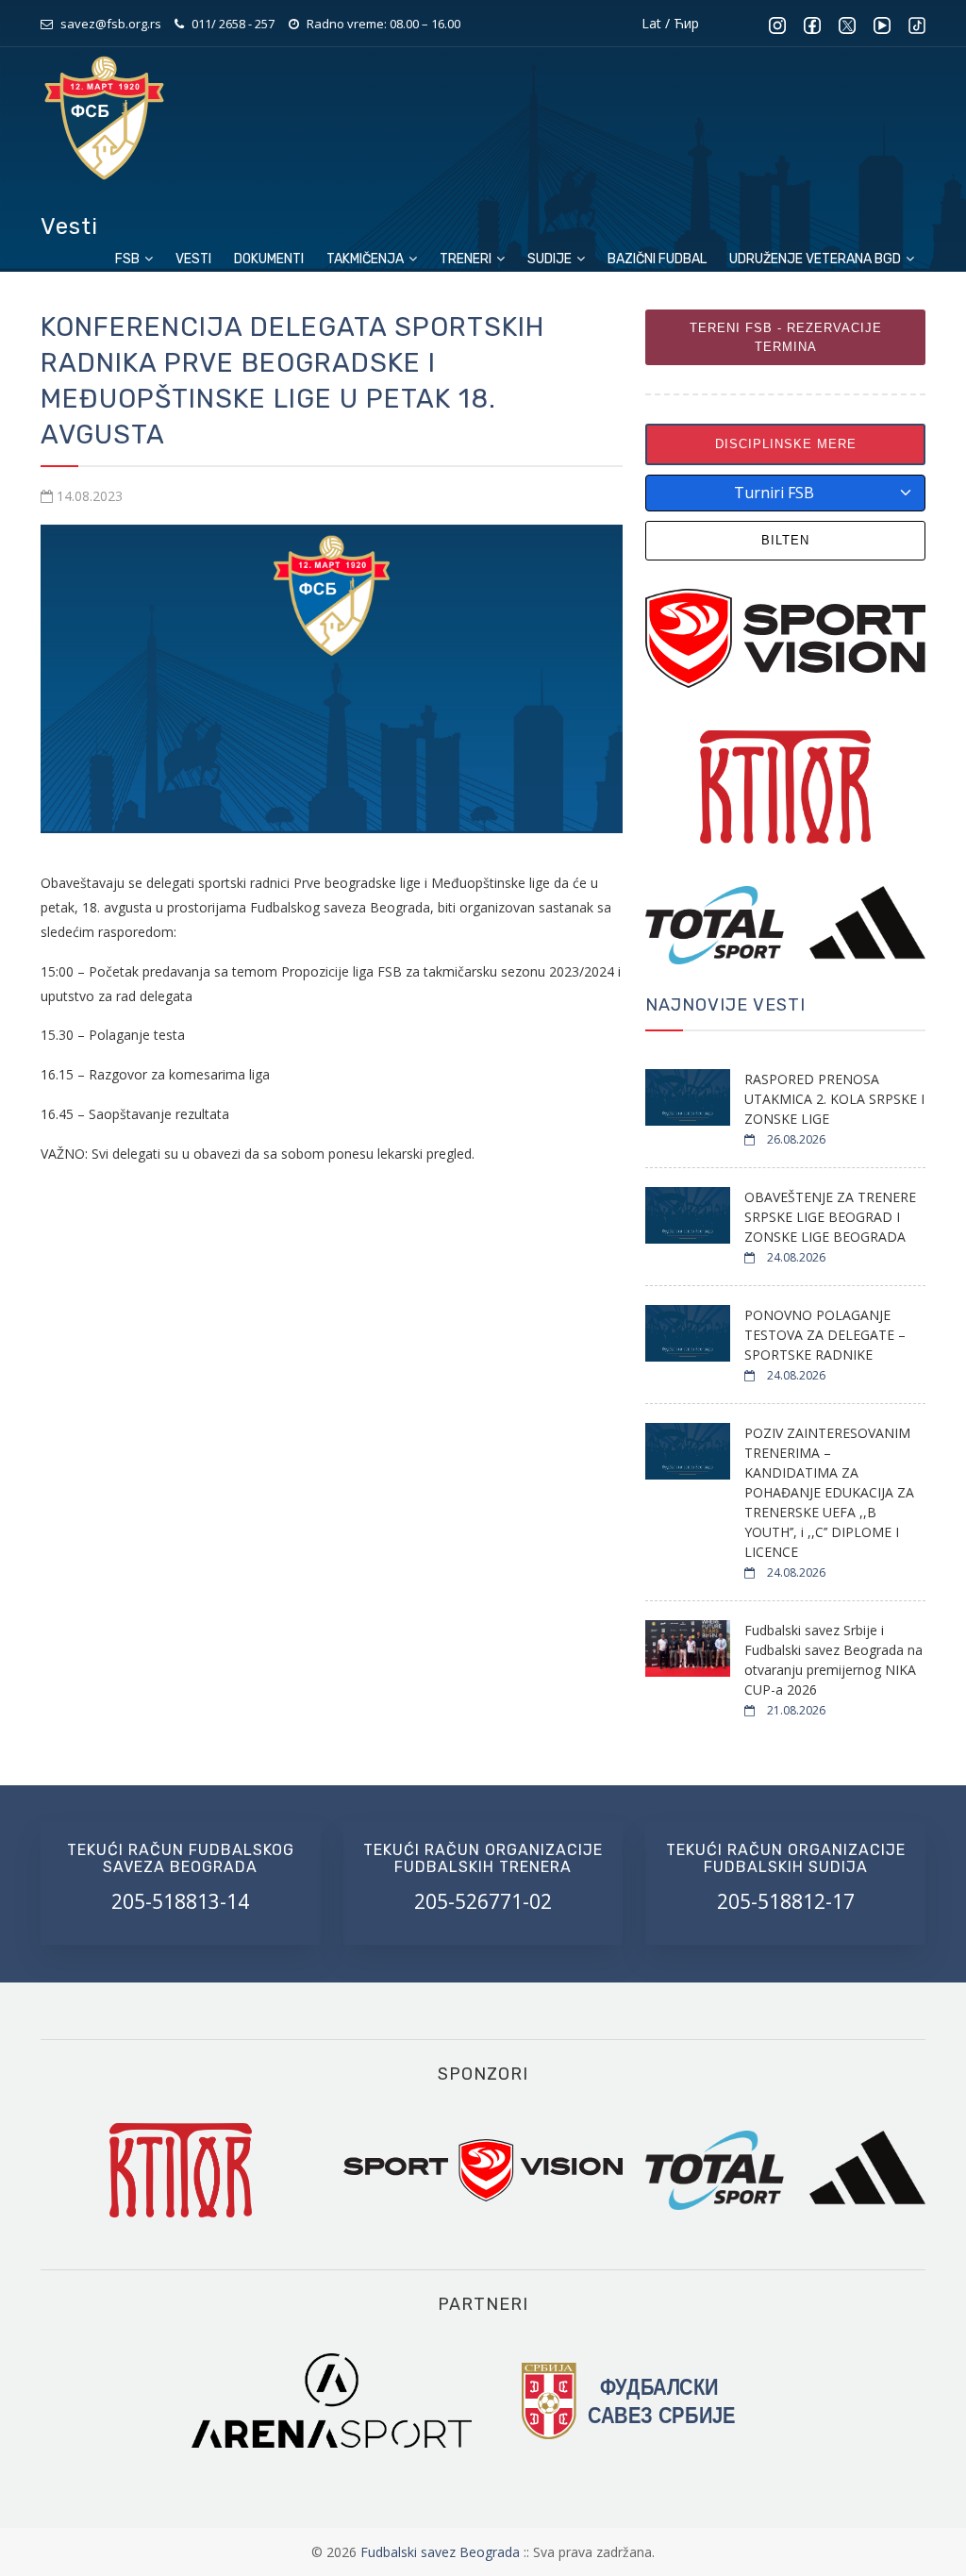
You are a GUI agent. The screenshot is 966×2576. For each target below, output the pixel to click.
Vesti (193, 259)
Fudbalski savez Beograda (442, 2552)
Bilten (785, 540)
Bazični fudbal (657, 259)
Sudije (551, 259)
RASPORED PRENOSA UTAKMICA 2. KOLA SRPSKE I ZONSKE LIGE (834, 1099)
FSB (129, 259)
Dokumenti (269, 259)
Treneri (467, 259)
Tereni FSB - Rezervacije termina (786, 337)
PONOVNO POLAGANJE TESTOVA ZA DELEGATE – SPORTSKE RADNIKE (825, 1335)
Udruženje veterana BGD (816, 259)
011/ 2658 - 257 (233, 24)
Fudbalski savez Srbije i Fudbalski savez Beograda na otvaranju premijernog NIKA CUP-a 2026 (833, 1660)
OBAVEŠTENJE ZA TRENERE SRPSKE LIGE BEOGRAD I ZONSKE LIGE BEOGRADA (830, 1217)
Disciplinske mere (786, 444)
